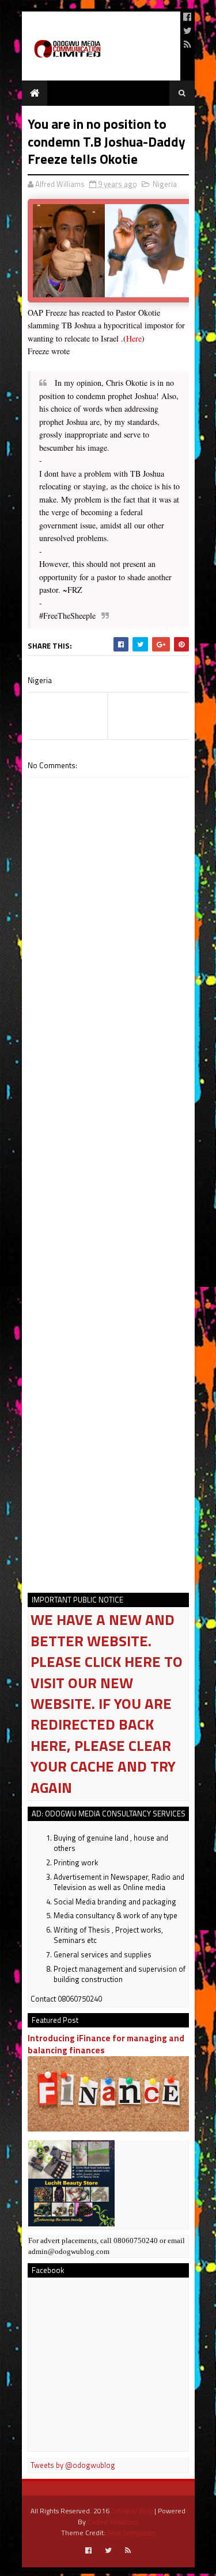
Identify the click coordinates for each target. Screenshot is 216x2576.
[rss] (187, 44)
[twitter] (187, 30)
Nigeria (165, 184)
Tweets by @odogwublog (73, 2465)
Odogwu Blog (132, 2511)
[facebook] (187, 17)
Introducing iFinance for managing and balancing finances (106, 2044)
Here (134, 338)
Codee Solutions (113, 2522)
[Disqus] (108, 1119)
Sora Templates (131, 2533)
